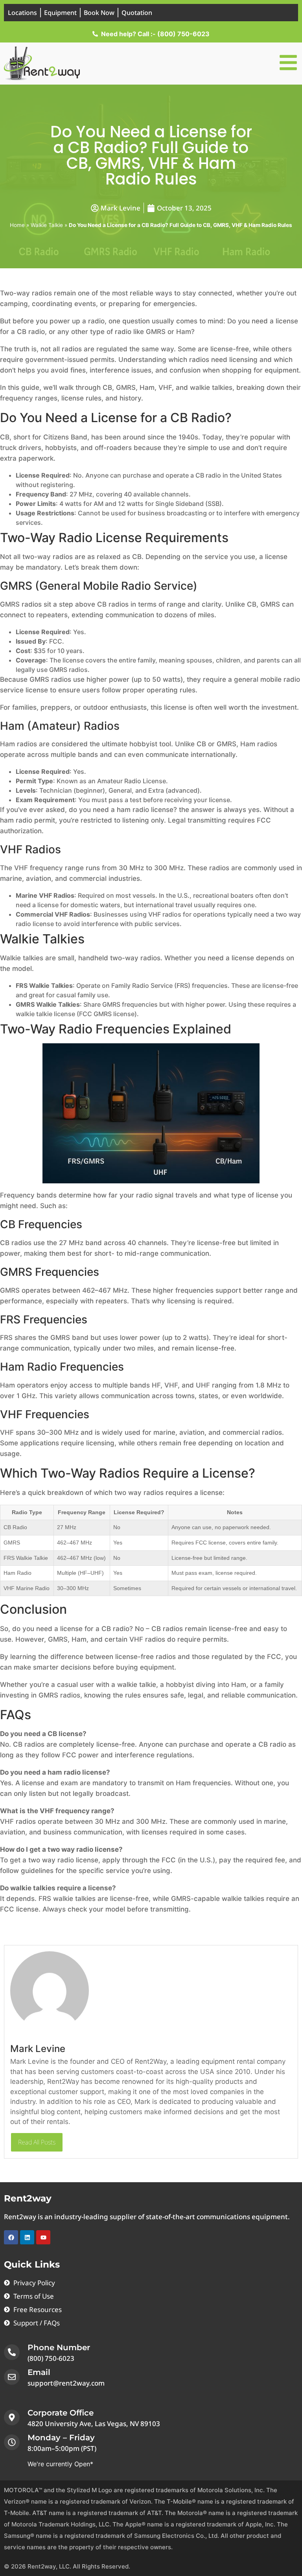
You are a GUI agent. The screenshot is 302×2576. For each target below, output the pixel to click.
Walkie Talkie (47, 225)
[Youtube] (43, 2237)
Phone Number (59, 2347)
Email (39, 2372)
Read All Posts (37, 2142)
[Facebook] (11, 2237)
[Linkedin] (27, 2237)
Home (17, 225)
